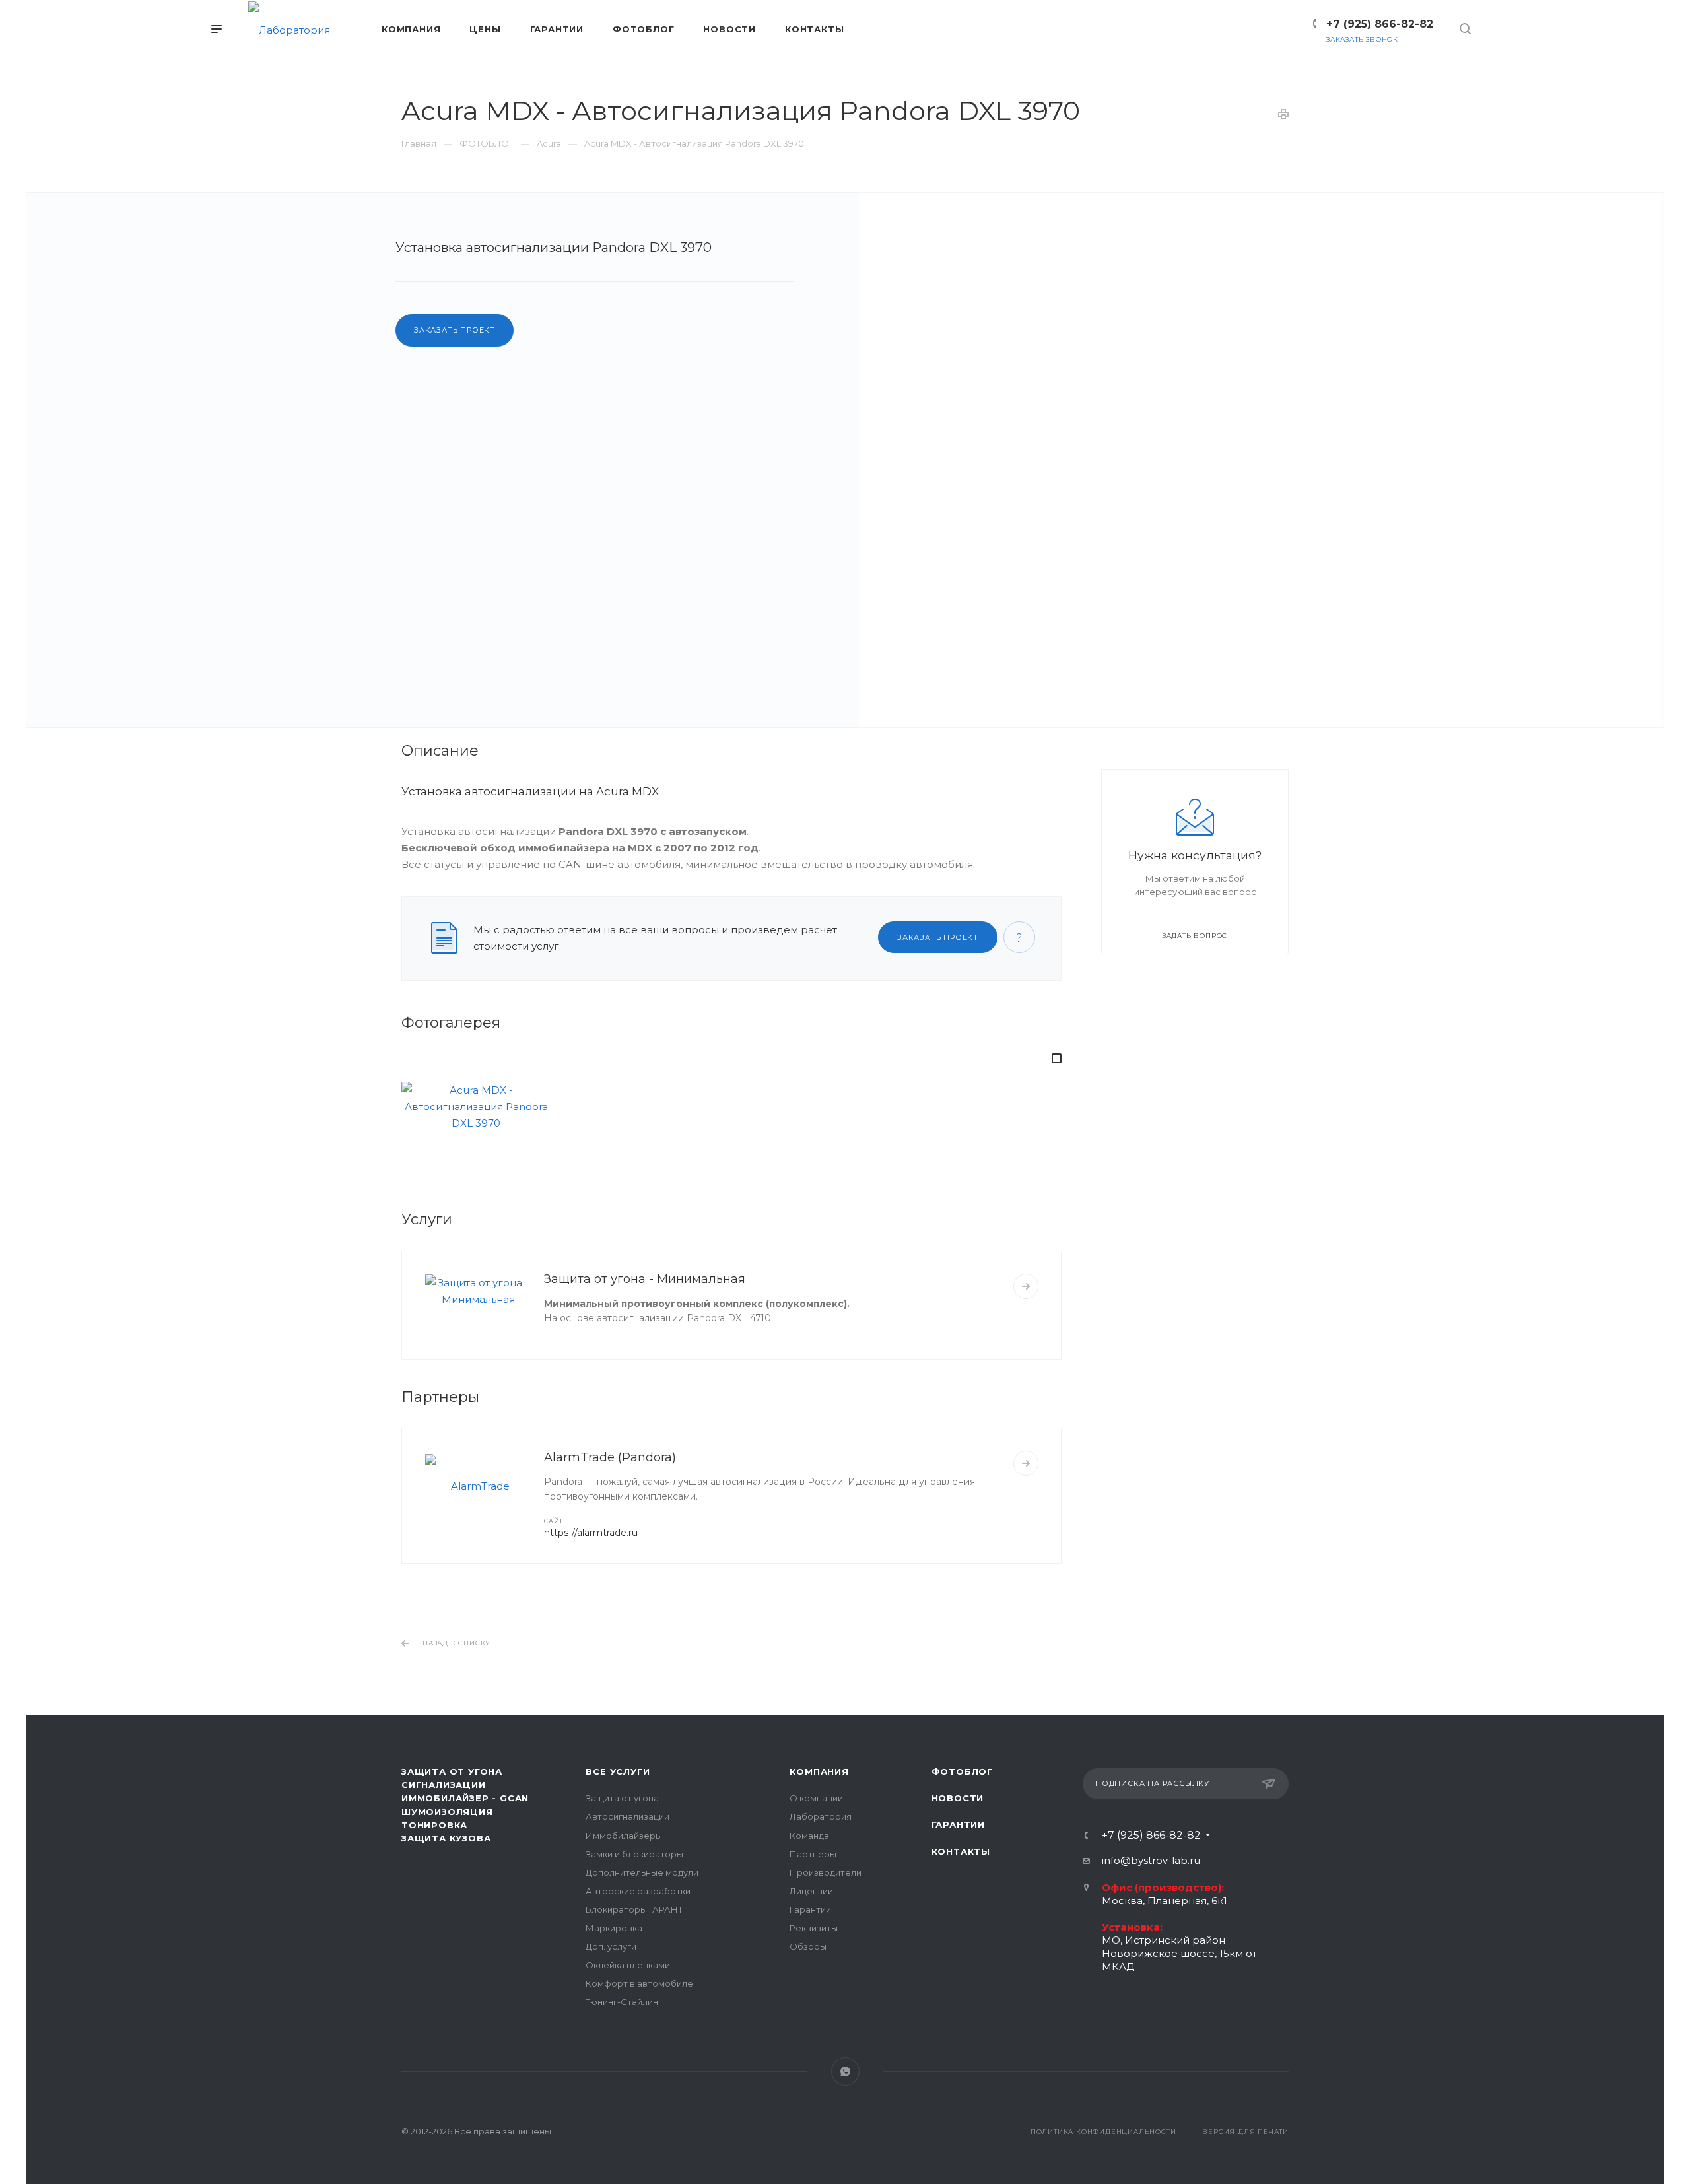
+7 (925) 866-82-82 (1380, 24)
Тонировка (434, 1825)
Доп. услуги (611, 1946)
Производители (826, 1872)
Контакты (961, 1851)
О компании (816, 1798)
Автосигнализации (627, 1816)
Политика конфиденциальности (1103, 2132)
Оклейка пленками (628, 1965)
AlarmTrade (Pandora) (610, 1457)
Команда (809, 1836)
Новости (958, 1798)
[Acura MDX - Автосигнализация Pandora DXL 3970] (1260, 460)
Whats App (845, 2071)
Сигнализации (444, 1785)
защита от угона (452, 1771)
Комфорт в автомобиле (639, 1983)
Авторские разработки (638, 1891)
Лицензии (811, 1891)
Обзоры (808, 1946)
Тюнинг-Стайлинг (624, 2002)
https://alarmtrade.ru (591, 1533)
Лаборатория (821, 1816)
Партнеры (813, 1854)
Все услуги (618, 1771)
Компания (819, 1771)
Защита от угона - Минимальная (645, 1279)
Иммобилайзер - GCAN (465, 1798)
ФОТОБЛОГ (962, 1771)
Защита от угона (622, 1798)
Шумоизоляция (447, 1812)
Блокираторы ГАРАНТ (634, 1909)
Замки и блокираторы (634, 1854)
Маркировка (614, 1928)
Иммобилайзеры (624, 1836)
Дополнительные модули (642, 1872)
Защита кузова (446, 1838)
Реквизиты (814, 1928)
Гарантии (810, 1909)
